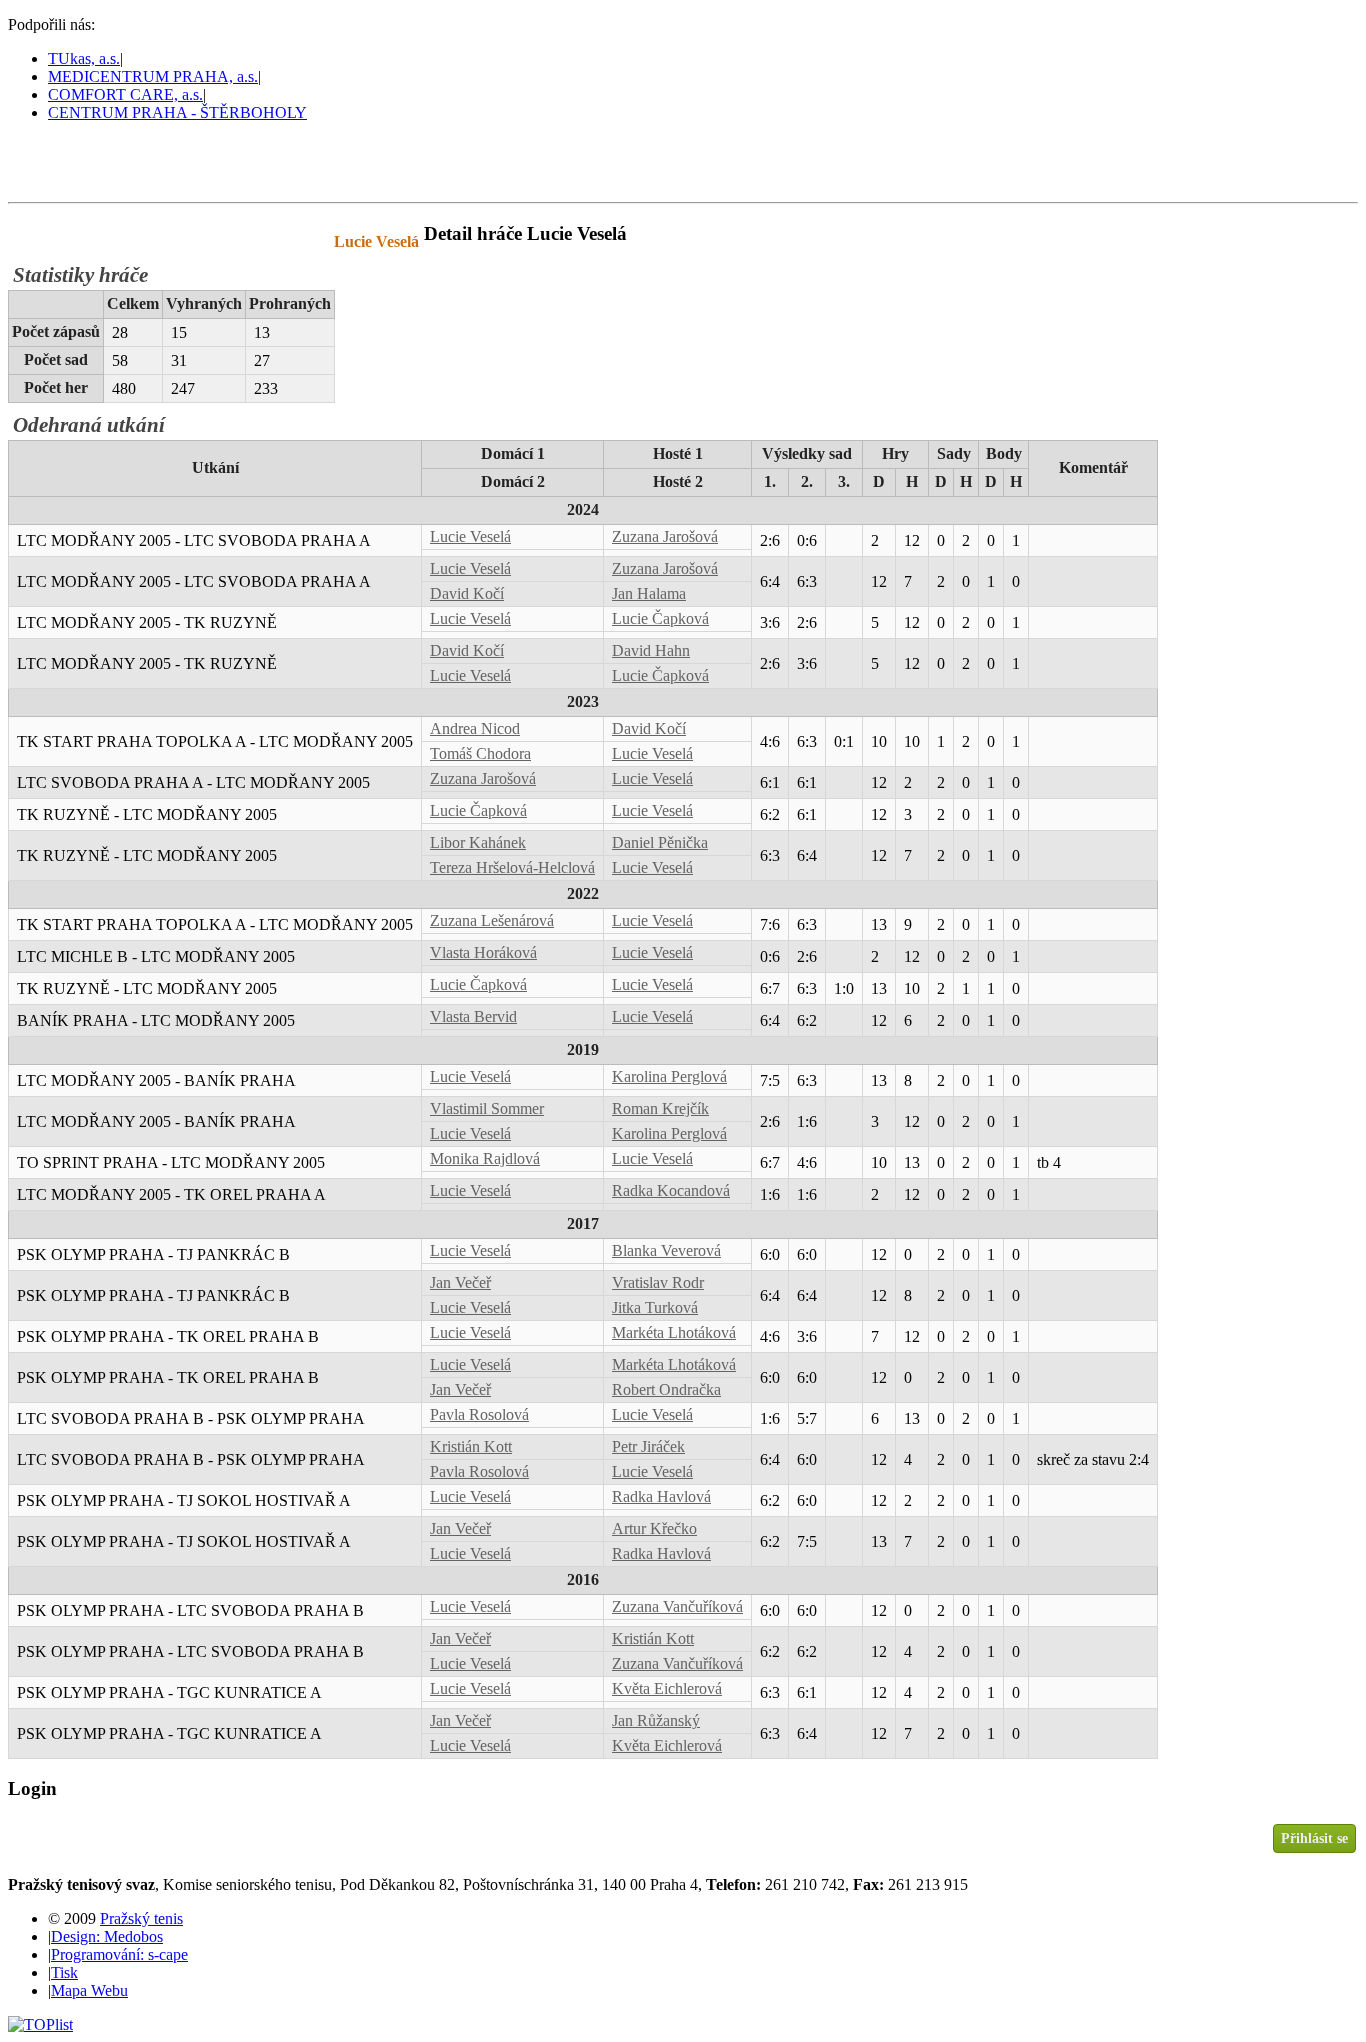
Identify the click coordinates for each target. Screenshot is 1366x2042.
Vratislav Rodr (658, 1282)
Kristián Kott (471, 1446)
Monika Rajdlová (485, 1158)
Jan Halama (649, 593)
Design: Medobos (107, 1936)
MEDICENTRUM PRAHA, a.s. (153, 76)
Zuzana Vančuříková (677, 1606)
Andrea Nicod (475, 728)
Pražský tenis (99, 161)
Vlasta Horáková (483, 952)
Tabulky (265, 241)
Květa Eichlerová (667, 1688)
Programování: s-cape (119, 1954)
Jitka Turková (655, 1307)
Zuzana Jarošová (665, 536)
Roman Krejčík (660, 1108)
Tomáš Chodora (480, 753)
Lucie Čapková (660, 618)
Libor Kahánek (478, 842)
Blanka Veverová (666, 1250)
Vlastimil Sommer (487, 1108)
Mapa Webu (89, 1990)
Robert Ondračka (666, 1389)
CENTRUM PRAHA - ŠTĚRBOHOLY (177, 112)
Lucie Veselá (470, 536)
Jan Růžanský (656, 1720)
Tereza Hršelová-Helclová (512, 867)
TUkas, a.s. (84, 58)
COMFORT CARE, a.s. (125, 94)
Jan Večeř (460, 1282)
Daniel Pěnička (660, 842)
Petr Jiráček (648, 1446)
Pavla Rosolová (479, 1414)
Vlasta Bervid (473, 1016)
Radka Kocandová (671, 1190)
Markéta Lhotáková (674, 1332)
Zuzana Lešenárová (492, 920)
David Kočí (467, 593)
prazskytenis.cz (148, 241)
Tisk (64, 1972)
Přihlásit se (1314, 1838)
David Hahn (651, 650)
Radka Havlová (661, 1496)
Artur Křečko (654, 1528)
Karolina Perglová (669, 1076)
